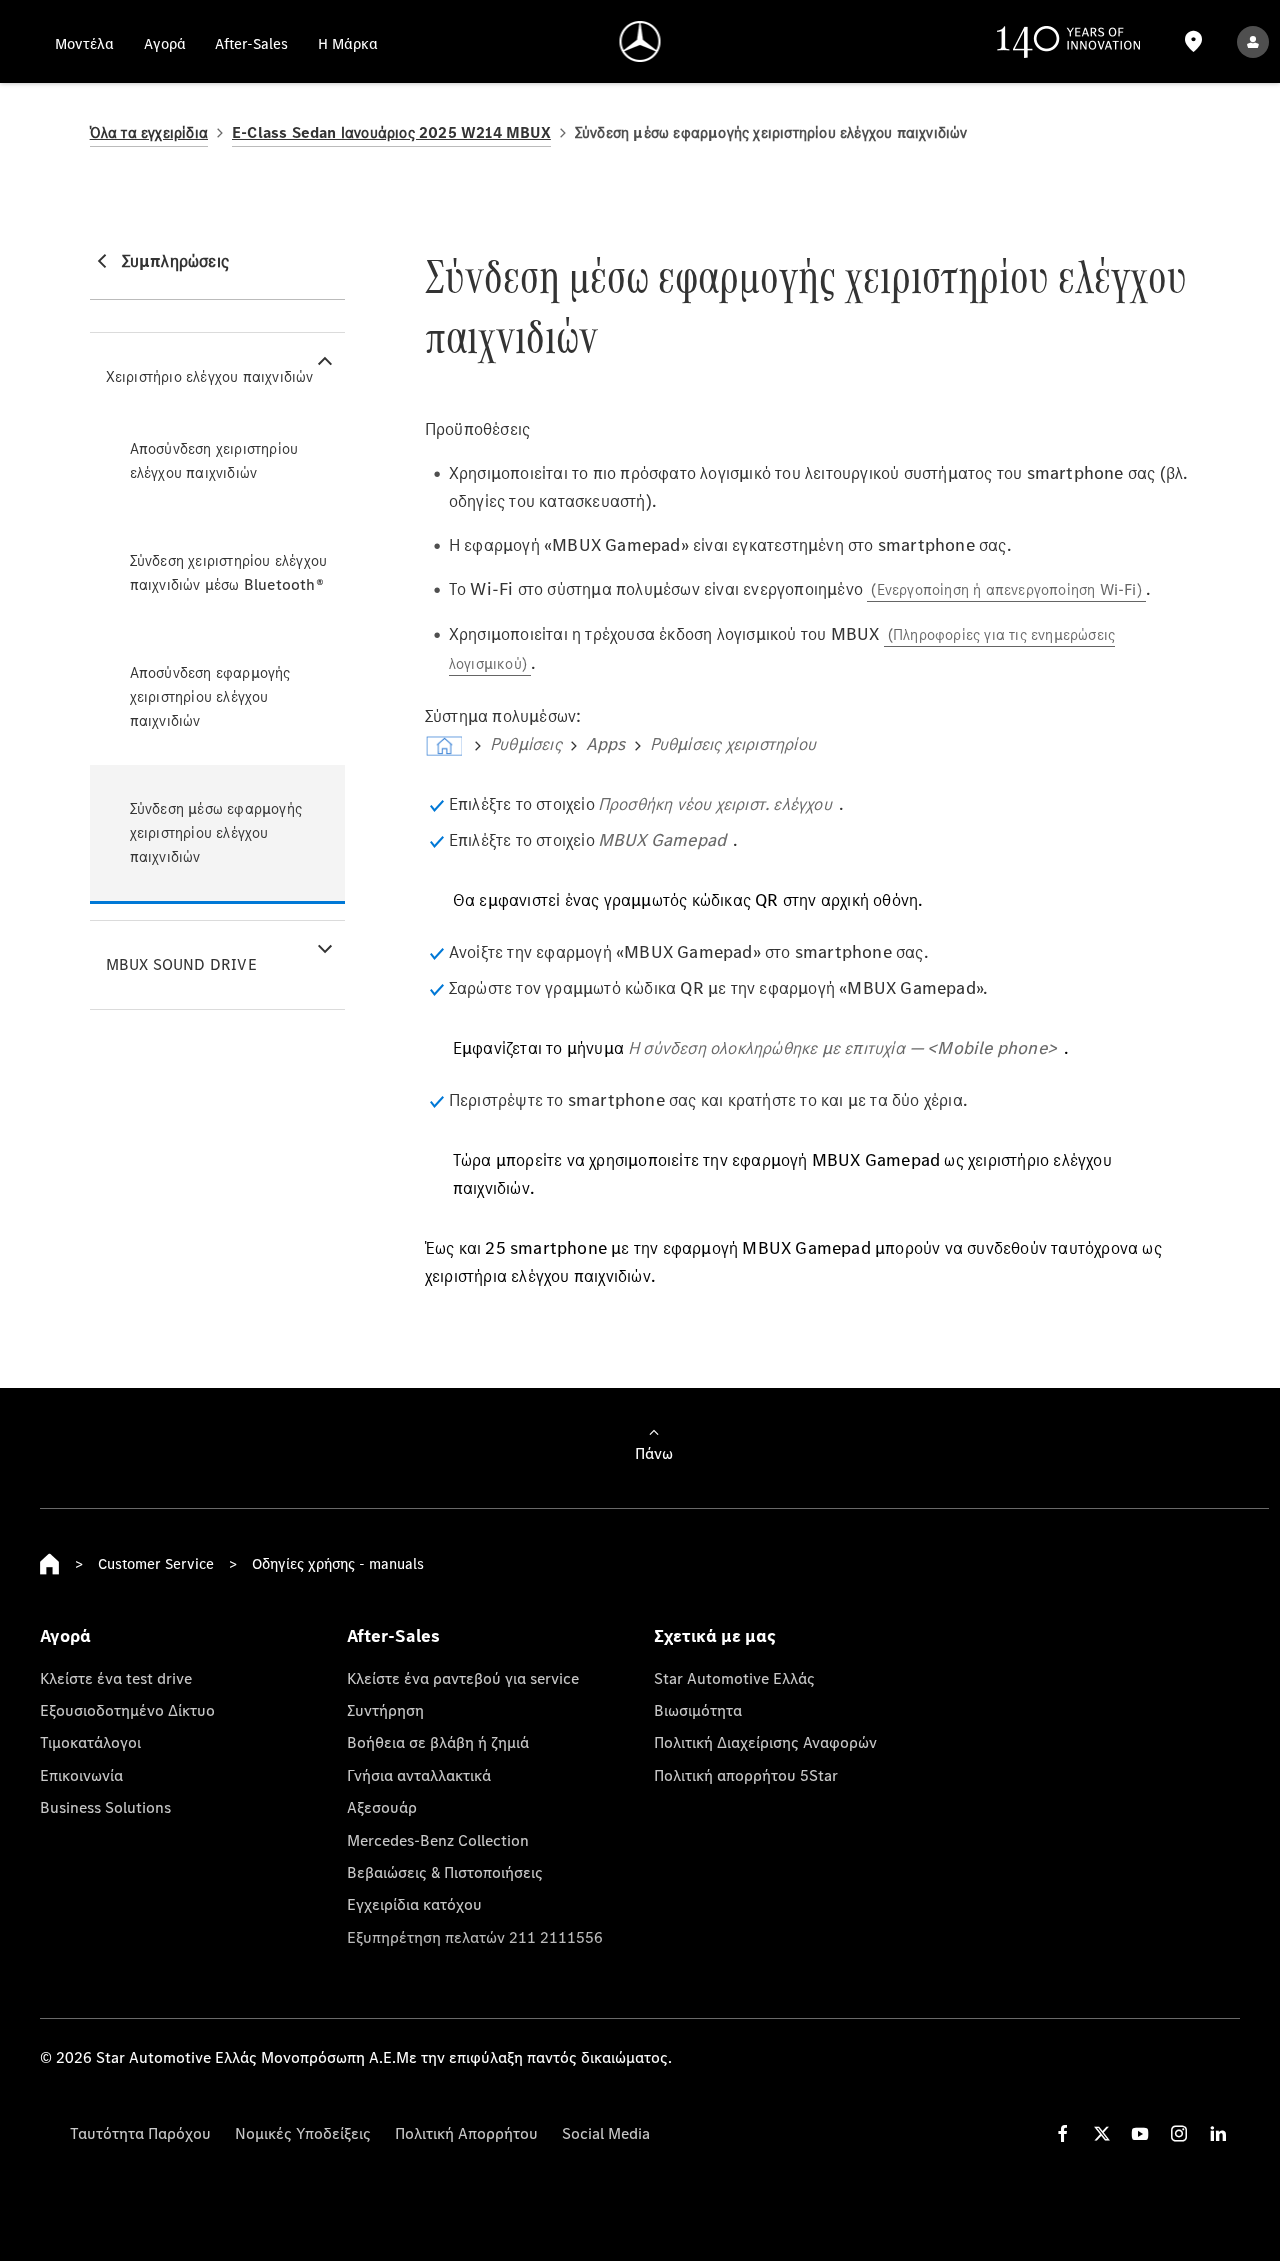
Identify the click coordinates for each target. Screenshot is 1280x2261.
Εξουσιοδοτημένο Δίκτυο (127, 1710)
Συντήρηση (385, 1710)
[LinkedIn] (1218, 2133)
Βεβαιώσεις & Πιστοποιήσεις (445, 1872)
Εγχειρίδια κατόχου (414, 1904)
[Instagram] (1179, 2133)
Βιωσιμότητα (698, 1710)
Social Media (606, 2133)
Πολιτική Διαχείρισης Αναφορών (765, 1742)
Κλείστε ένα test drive (116, 1678)
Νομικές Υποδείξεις (303, 2133)
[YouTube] (1140, 2133)
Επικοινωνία (81, 1775)
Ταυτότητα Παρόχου (140, 2133)
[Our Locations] (1194, 41)
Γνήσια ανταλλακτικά (419, 1775)
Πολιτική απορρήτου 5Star (746, 1775)
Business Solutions (105, 1807)
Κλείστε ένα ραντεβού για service (463, 1678)
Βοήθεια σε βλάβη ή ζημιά (438, 1742)
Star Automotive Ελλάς (734, 1678)
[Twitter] (1102, 2133)
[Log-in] (1253, 41)
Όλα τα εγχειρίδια (149, 132)
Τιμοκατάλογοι (90, 1742)
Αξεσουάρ (382, 1807)
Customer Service (156, 1563)
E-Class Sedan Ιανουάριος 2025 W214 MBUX (391, 132)
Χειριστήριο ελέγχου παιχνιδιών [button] (210, 376)
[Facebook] (1063, 2133)
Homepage (50, 1564)
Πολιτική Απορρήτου (466, 2133)
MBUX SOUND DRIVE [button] (181, 964)
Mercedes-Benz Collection (438, 1840)
